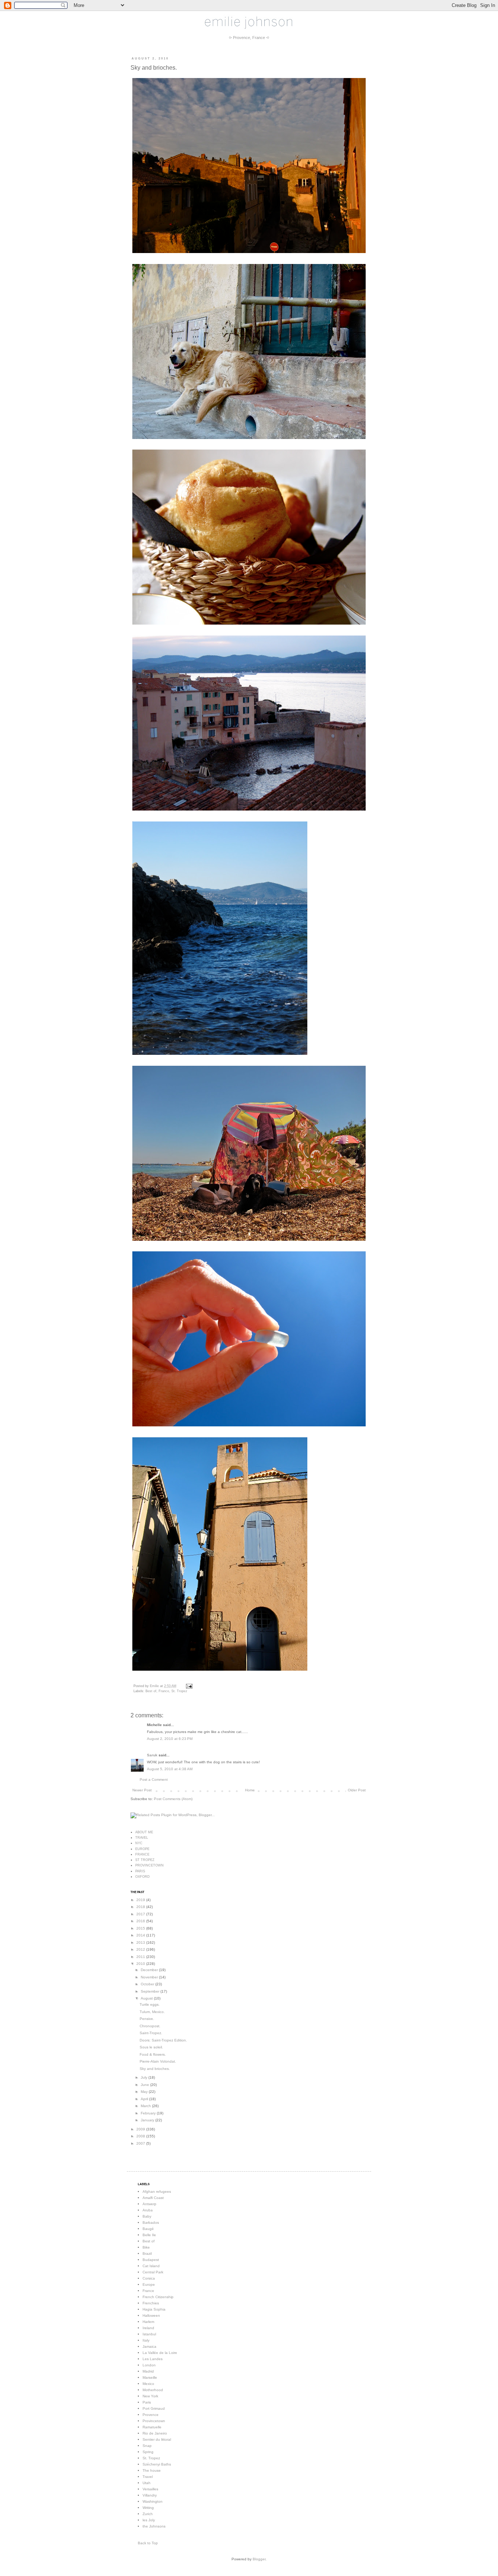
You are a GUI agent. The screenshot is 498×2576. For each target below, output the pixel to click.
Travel (148, 2477)
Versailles (150, 2489)
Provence (151, 2415)
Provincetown (154, 2421)
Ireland (148, 2328)
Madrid (148, 2371)
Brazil (147, 2253)
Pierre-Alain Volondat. (158, 2061)
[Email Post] (188, 1686)
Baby (147, 2216)
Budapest (151, 2260)
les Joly (149, 2520)
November (150, 1977)
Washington (153, 2501)
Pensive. (147, 2019)
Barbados (151, 2223)
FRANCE (142, 1854)
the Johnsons (154, 2526)
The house (152, 2470)
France (164, 1691)
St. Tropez (179, 1691)
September (151, 1991)
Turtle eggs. (150, 2004)
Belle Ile (149, 2235)
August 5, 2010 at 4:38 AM (170, 1769)
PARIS (140, 1871)
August (147, 1998)
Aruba (148, 2210)
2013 (141, 1942)
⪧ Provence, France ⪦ (249, 38)
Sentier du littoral (157, 2439)
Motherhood (153, 2390)
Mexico (148, 2384)
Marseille (150, 2377)
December (150, 1970)
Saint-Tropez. (151, 2033)
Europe (149, 2284)
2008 (141, 2136)
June (145, 2085)
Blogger (259, 2559)
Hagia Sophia (154, 2309)
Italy (146, 2340)
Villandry (150, 2495)
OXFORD (143, 1877)
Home (250, 1790)
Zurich (148, 2514)
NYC (139, 1843)
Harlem (148, 2322)
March (146, 2106)
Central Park (153, 2272)
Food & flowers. (153, 2054)
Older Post (357, 1790)
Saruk (152, 1755)
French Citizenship (158, 2297)
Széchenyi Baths (157, 2464)
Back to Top (148, 2543)
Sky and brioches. (155, 2069)
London (149, 2365)
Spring (148, 2452)
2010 (141, 1964)
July (145, 2077)
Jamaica (149, 2346)
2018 (141, 1907)
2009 (141, 2129)
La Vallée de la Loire (160, 2353)
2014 (141, 1935)
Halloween (151, 2315)
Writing (148, 2508)
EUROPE (142, 1849)
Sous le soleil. (151, 2047)
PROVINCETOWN (149, 1865)
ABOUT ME (144, 1832)
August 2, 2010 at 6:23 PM (170, 1739)
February (149, 2113)
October (148, 1984)
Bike (146, 2247)
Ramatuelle (152, 2427)
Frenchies (151, 2303)
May (145, 2092)
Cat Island (151, 2266)
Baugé (148, 2229)
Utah (147, 2483)
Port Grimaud (154, 2408)
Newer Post (142, 1790)
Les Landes (153, 2359)
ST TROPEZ (145, 1860)
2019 (141, 1900)
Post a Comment (154, 1780)
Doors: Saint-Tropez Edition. (163, 2040)
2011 (141, 1957)
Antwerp (149, 2204)
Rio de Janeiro (155, 2433)
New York (150, 2396)
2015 (141, 1928)
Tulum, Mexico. (152, 2012)
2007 (141, 2143)
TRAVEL (142, 1838)
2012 (141, 1949)
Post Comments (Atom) (173, 1799)
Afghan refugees (157, 2192)
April (145, 2099)
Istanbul (149, 2334)
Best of (151, 1691)
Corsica (149, 2278)
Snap (147, 2446)
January (148, 2120)
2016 (141, 1921)
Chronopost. (150, 2026)
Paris (147, 2402)
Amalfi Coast (153, 2198)
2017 (141, 1914)
